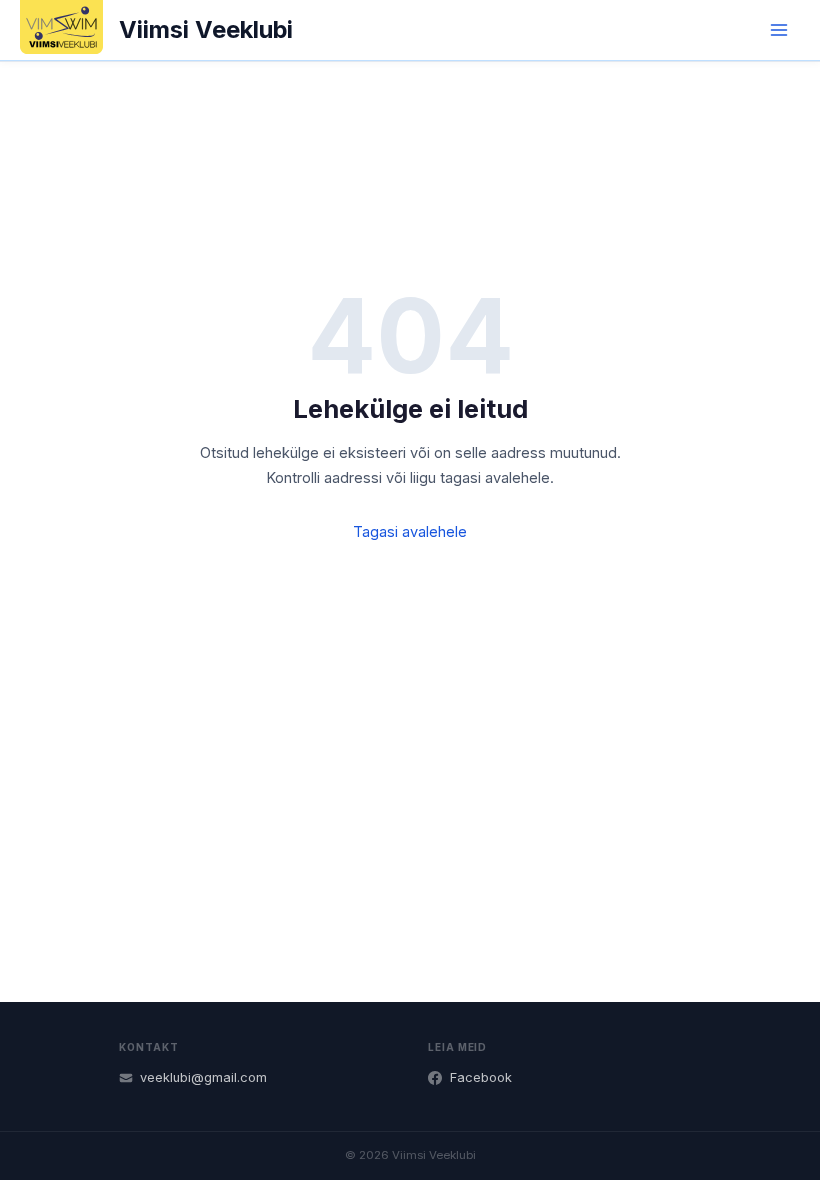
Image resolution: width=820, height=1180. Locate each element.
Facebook (481, 1077)
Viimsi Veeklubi (206, 29)
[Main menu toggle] (779, 30)
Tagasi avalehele (410, 532)
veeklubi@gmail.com (203, 1077)
